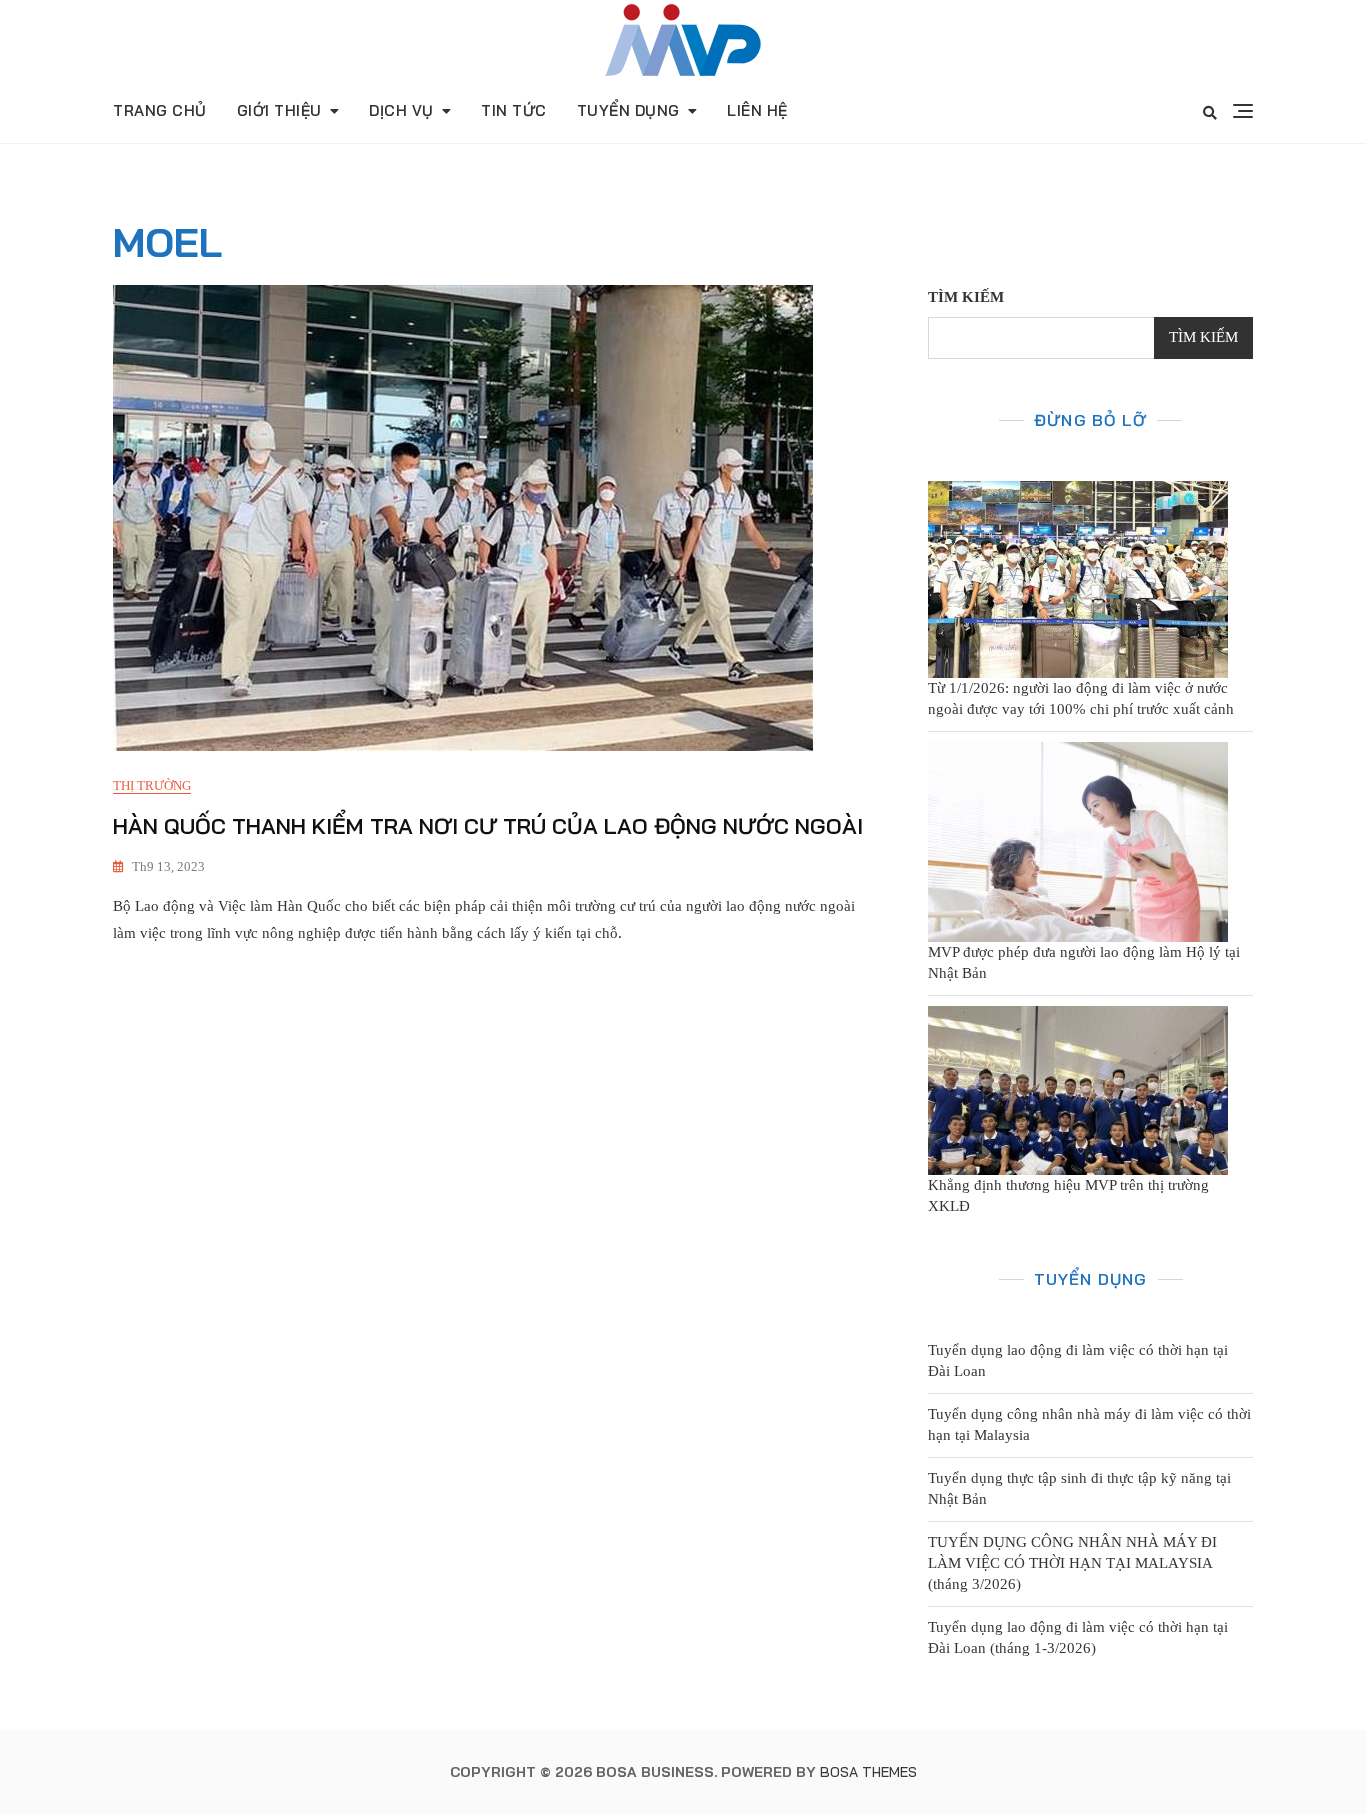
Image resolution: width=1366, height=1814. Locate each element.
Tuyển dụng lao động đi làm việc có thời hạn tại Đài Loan (1078, 1360)
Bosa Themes (868, 1772)
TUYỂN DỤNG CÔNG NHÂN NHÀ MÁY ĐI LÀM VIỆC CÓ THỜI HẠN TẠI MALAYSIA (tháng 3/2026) (1072, 1563)
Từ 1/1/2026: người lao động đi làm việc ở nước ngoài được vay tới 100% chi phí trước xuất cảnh (1081, 698)
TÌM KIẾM (966, 297)
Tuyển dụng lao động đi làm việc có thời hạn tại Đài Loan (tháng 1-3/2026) (1078, 1637)
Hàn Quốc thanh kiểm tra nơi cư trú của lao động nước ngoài (488, 826)
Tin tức (514, 110)
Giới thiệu (279, 110)
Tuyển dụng (628, 110)
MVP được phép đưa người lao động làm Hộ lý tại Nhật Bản (1084, 962)
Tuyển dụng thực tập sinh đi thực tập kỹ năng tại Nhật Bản (1079, 1488)
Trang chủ (160, 110)
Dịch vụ (401, 110)
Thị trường (152, 785)
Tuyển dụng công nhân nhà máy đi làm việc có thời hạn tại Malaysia (1089, 1424)
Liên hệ (757, 110)
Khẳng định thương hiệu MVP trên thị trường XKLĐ (1068, 1195)
